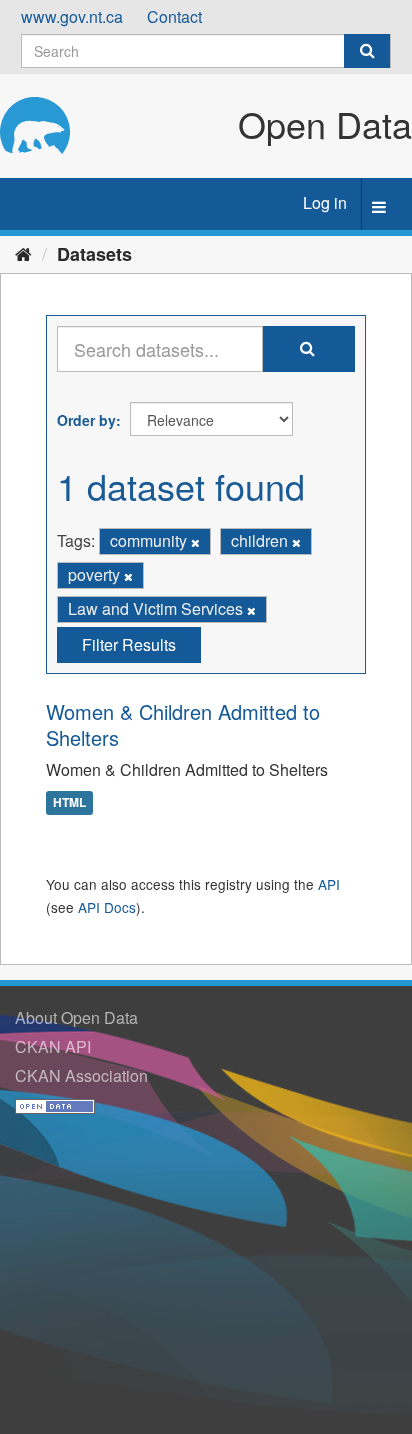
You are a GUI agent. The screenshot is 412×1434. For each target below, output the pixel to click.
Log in (325, 202)
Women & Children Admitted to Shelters (183, 724)
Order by (86, 420)
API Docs (107, 907)
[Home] (23, 253)
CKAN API (53, 1046)
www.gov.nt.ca (72, 16)
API (329, 884)
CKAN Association (81, 1075)
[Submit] (367, 51)
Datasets (94, 254)
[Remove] (195, 542)
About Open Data (76, 1017)
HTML (69, 802)
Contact (174, 16)
